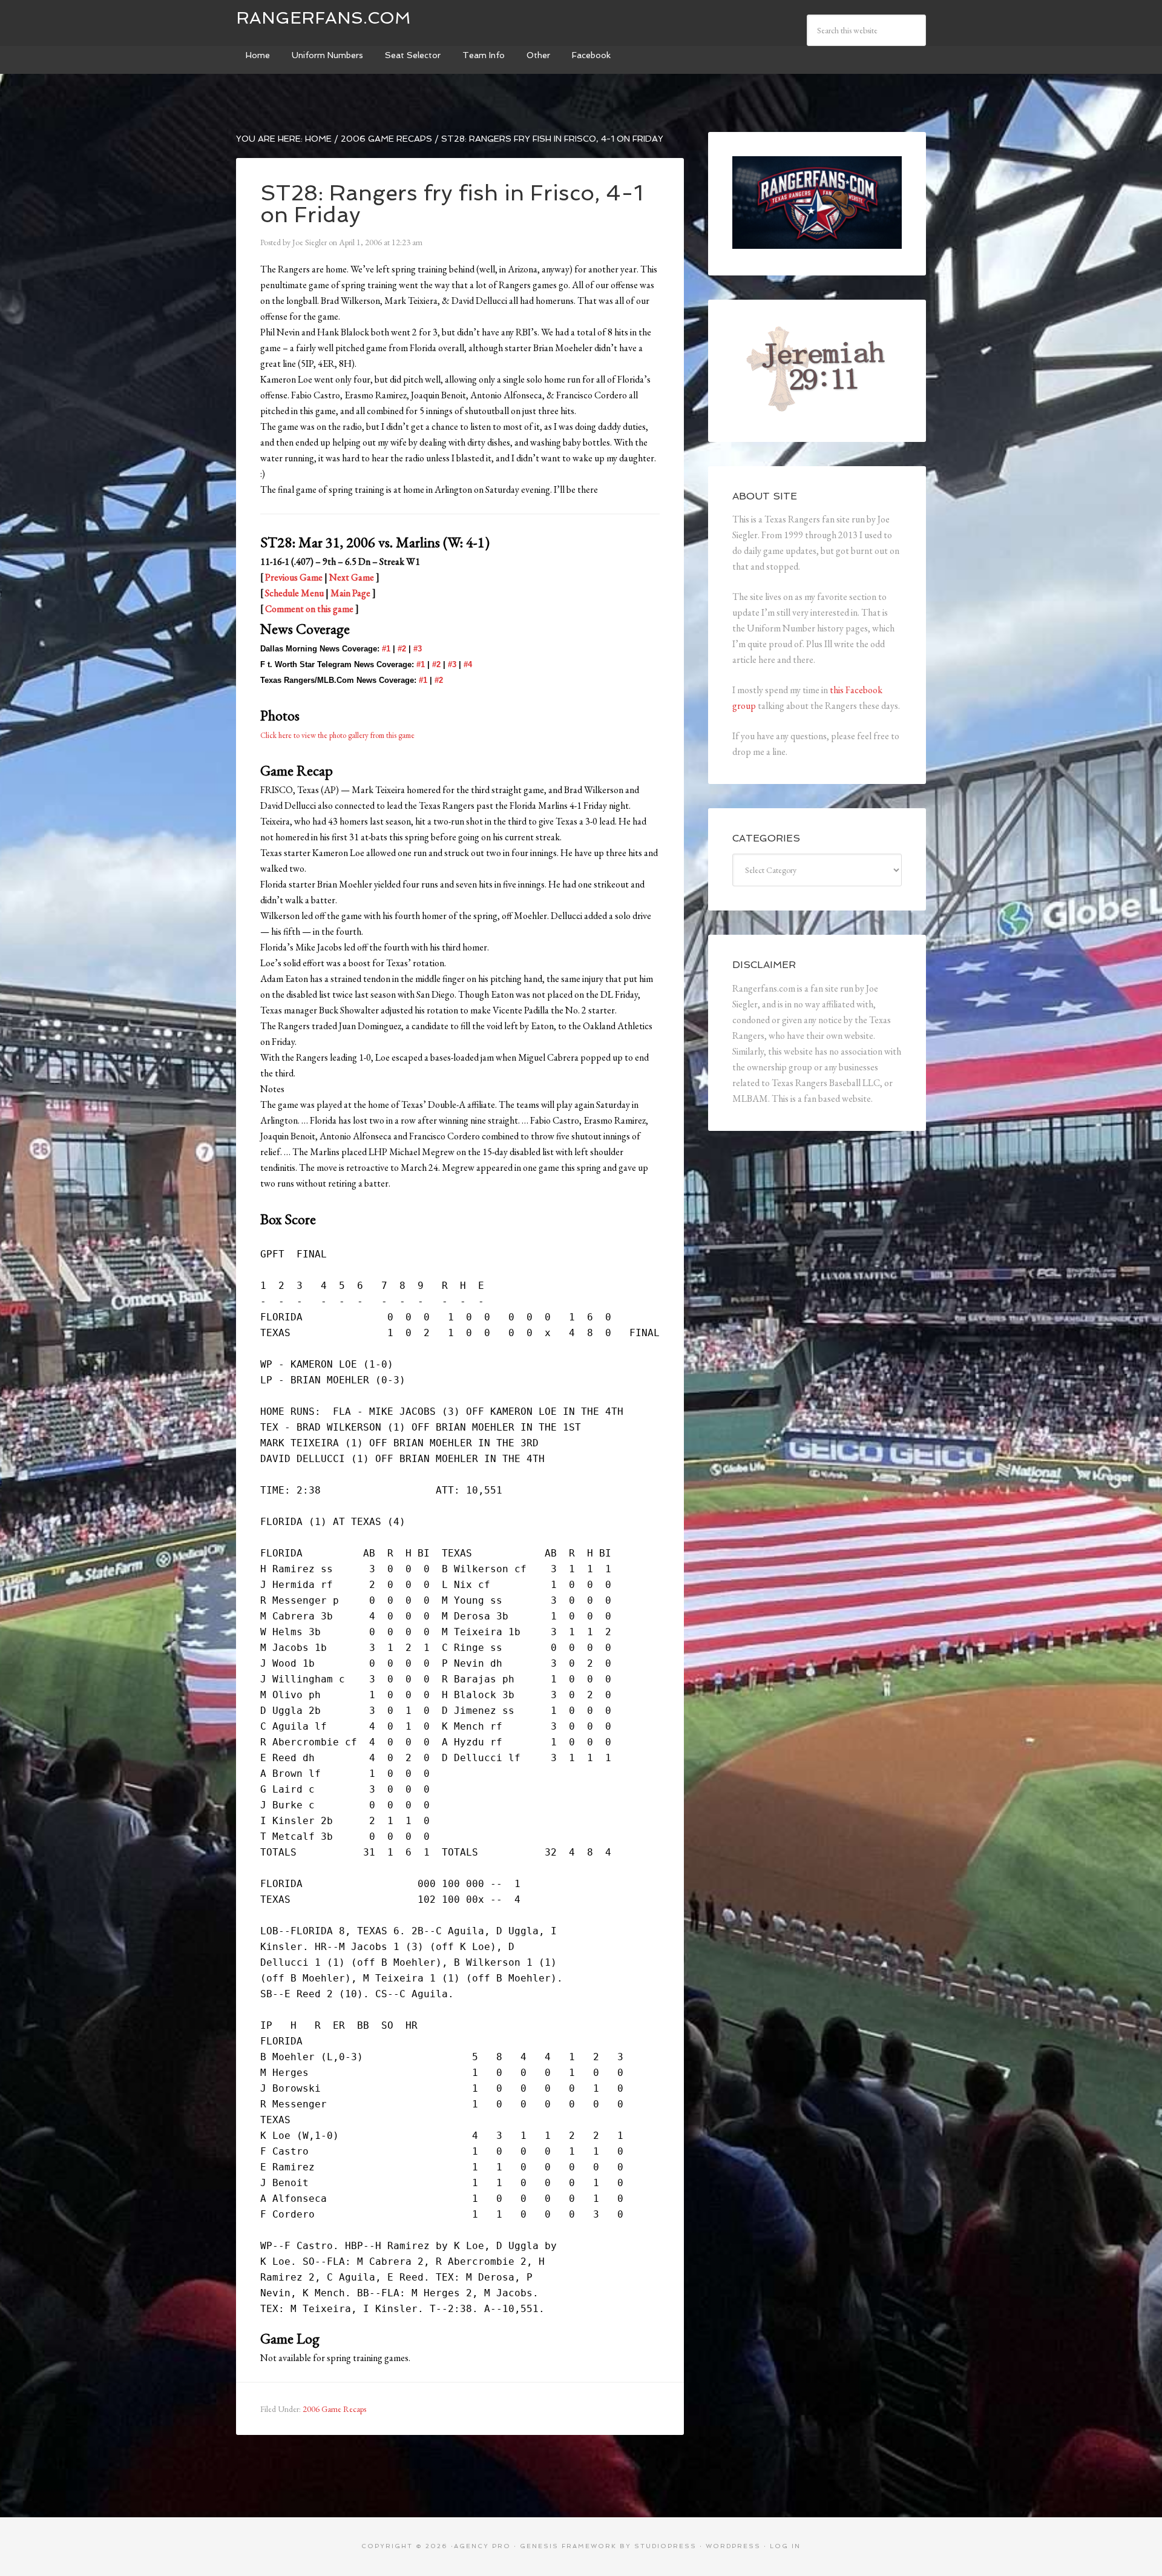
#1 (386, 649)
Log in (785, 2546)
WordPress (733, 2546)
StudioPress (665, 2546)
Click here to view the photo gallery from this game (337, 735)
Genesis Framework (568, 2546)
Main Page (350, 593)
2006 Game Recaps (334, 2409)
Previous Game (294, 577)
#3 (418, 649)
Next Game (352, 577)
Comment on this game (309, 609)
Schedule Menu (294, 593)
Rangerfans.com (323, 18)
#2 (402, 649)
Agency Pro (482, 2546)
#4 (468, 664)
